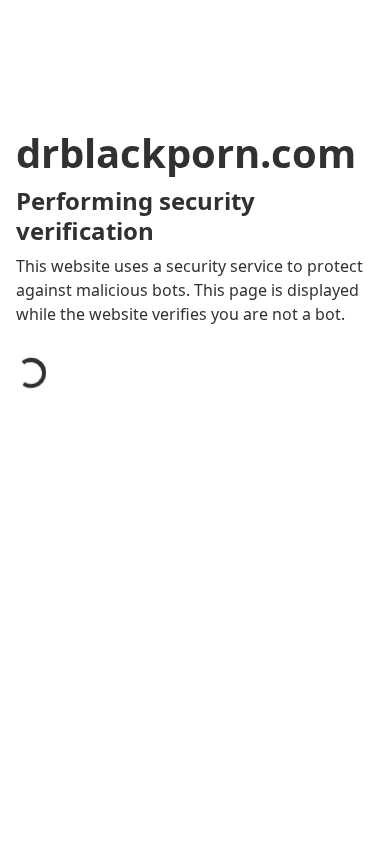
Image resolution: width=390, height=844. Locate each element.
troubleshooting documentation (162, 818)
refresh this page (105, 738)
